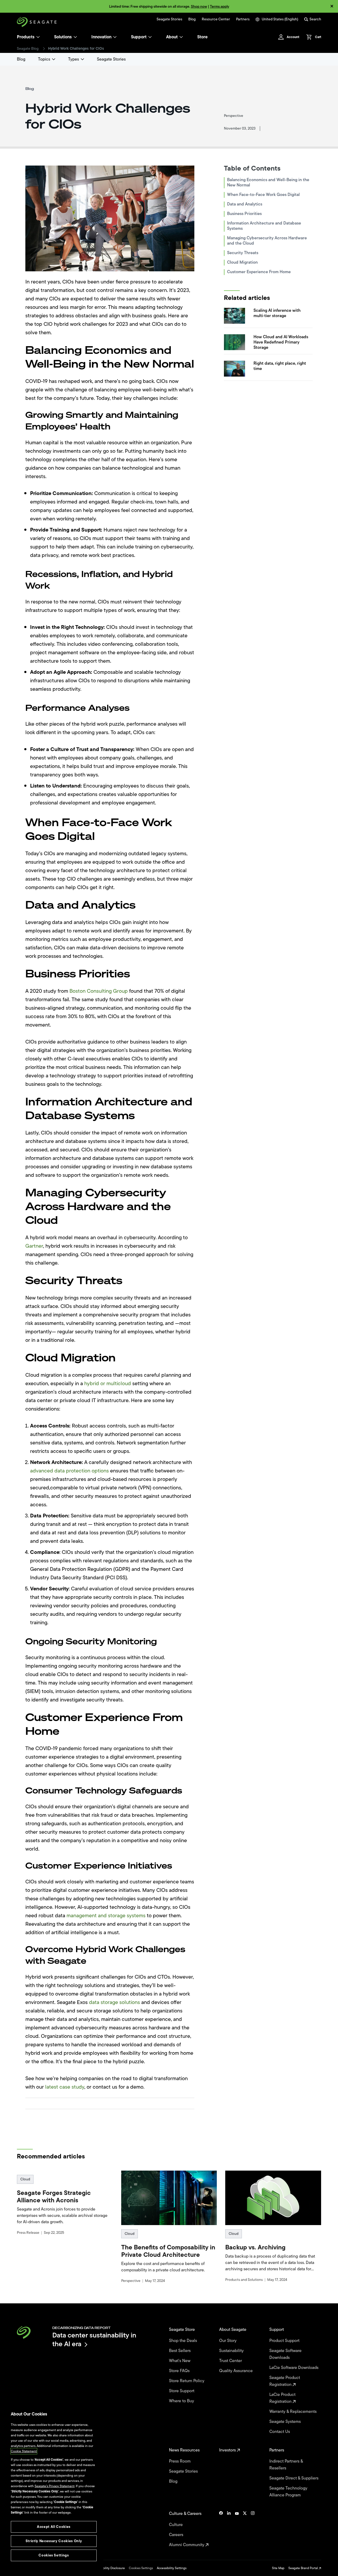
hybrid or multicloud (108, 1383)
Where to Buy (182, 2401)
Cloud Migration (242, 262)
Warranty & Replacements (294, 2412)
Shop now (199, 6)
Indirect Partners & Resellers (286, 2465)
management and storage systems (106, 1916)
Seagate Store (182, 2330)
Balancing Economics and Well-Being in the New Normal (268, 182)
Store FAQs (180, 2371)
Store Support (182, 2391)
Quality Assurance (236, 2371)
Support (139, 37)
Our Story (228, 2341)
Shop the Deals (184, 2341)
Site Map (278, 2568)
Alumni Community (187, 2545)
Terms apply (220, 6)
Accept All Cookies (54, 2527)
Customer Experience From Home (259, 272)
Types (74, 59)
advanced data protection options (69, 1471)
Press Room (180, 2461)
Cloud (25, 2179)
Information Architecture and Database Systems (264, 226)
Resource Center (216, 19)
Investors (228, 2450)
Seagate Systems (286, 2422)
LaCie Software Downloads (294, 2368)
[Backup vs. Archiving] (273, 2198)
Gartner (34, 1246)
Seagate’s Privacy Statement (55, 2486)
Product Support (285, 2341)
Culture (176, 2525)
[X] (245, 2529)
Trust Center (231, 2361)
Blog (192, 19)
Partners (243, 19)
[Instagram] (253, 2529)
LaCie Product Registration (282, 2398)
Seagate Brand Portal (304, 2568)
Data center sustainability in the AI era (94, 2339)
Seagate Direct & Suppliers (294, 2478)
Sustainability (232, 2351)
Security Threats (243, 253)
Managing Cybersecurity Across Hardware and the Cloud (267, 241)
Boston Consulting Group (99, 991)
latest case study (65, 2087)
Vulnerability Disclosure (108, 2568)
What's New (180, 2361)
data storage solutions (114, 2002)
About (172, 37)
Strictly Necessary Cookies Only (54, 2541)
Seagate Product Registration (285, 2381)
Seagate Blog (28, 49)
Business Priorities (245, 214)
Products (26, 37)
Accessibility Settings (172, 2568)
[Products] (38, 37)
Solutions (63, 37)
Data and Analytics (245, 204)
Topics (44, 59)
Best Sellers (180, 2351)
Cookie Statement (24, 2451)
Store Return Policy (187, 2381)
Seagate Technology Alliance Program (288, 2492)
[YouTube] (237, 2529)
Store (202, 37)
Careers (177, 2535)
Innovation (101, 37)
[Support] (150, 37)
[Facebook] (221, 2529)
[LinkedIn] (229, 2529)
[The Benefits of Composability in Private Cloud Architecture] (169, 2198)
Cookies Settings (141, 2568)
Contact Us (280, 2432)
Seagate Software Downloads (285, 2354)
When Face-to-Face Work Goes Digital (264, 195)
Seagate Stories (169, 19)
